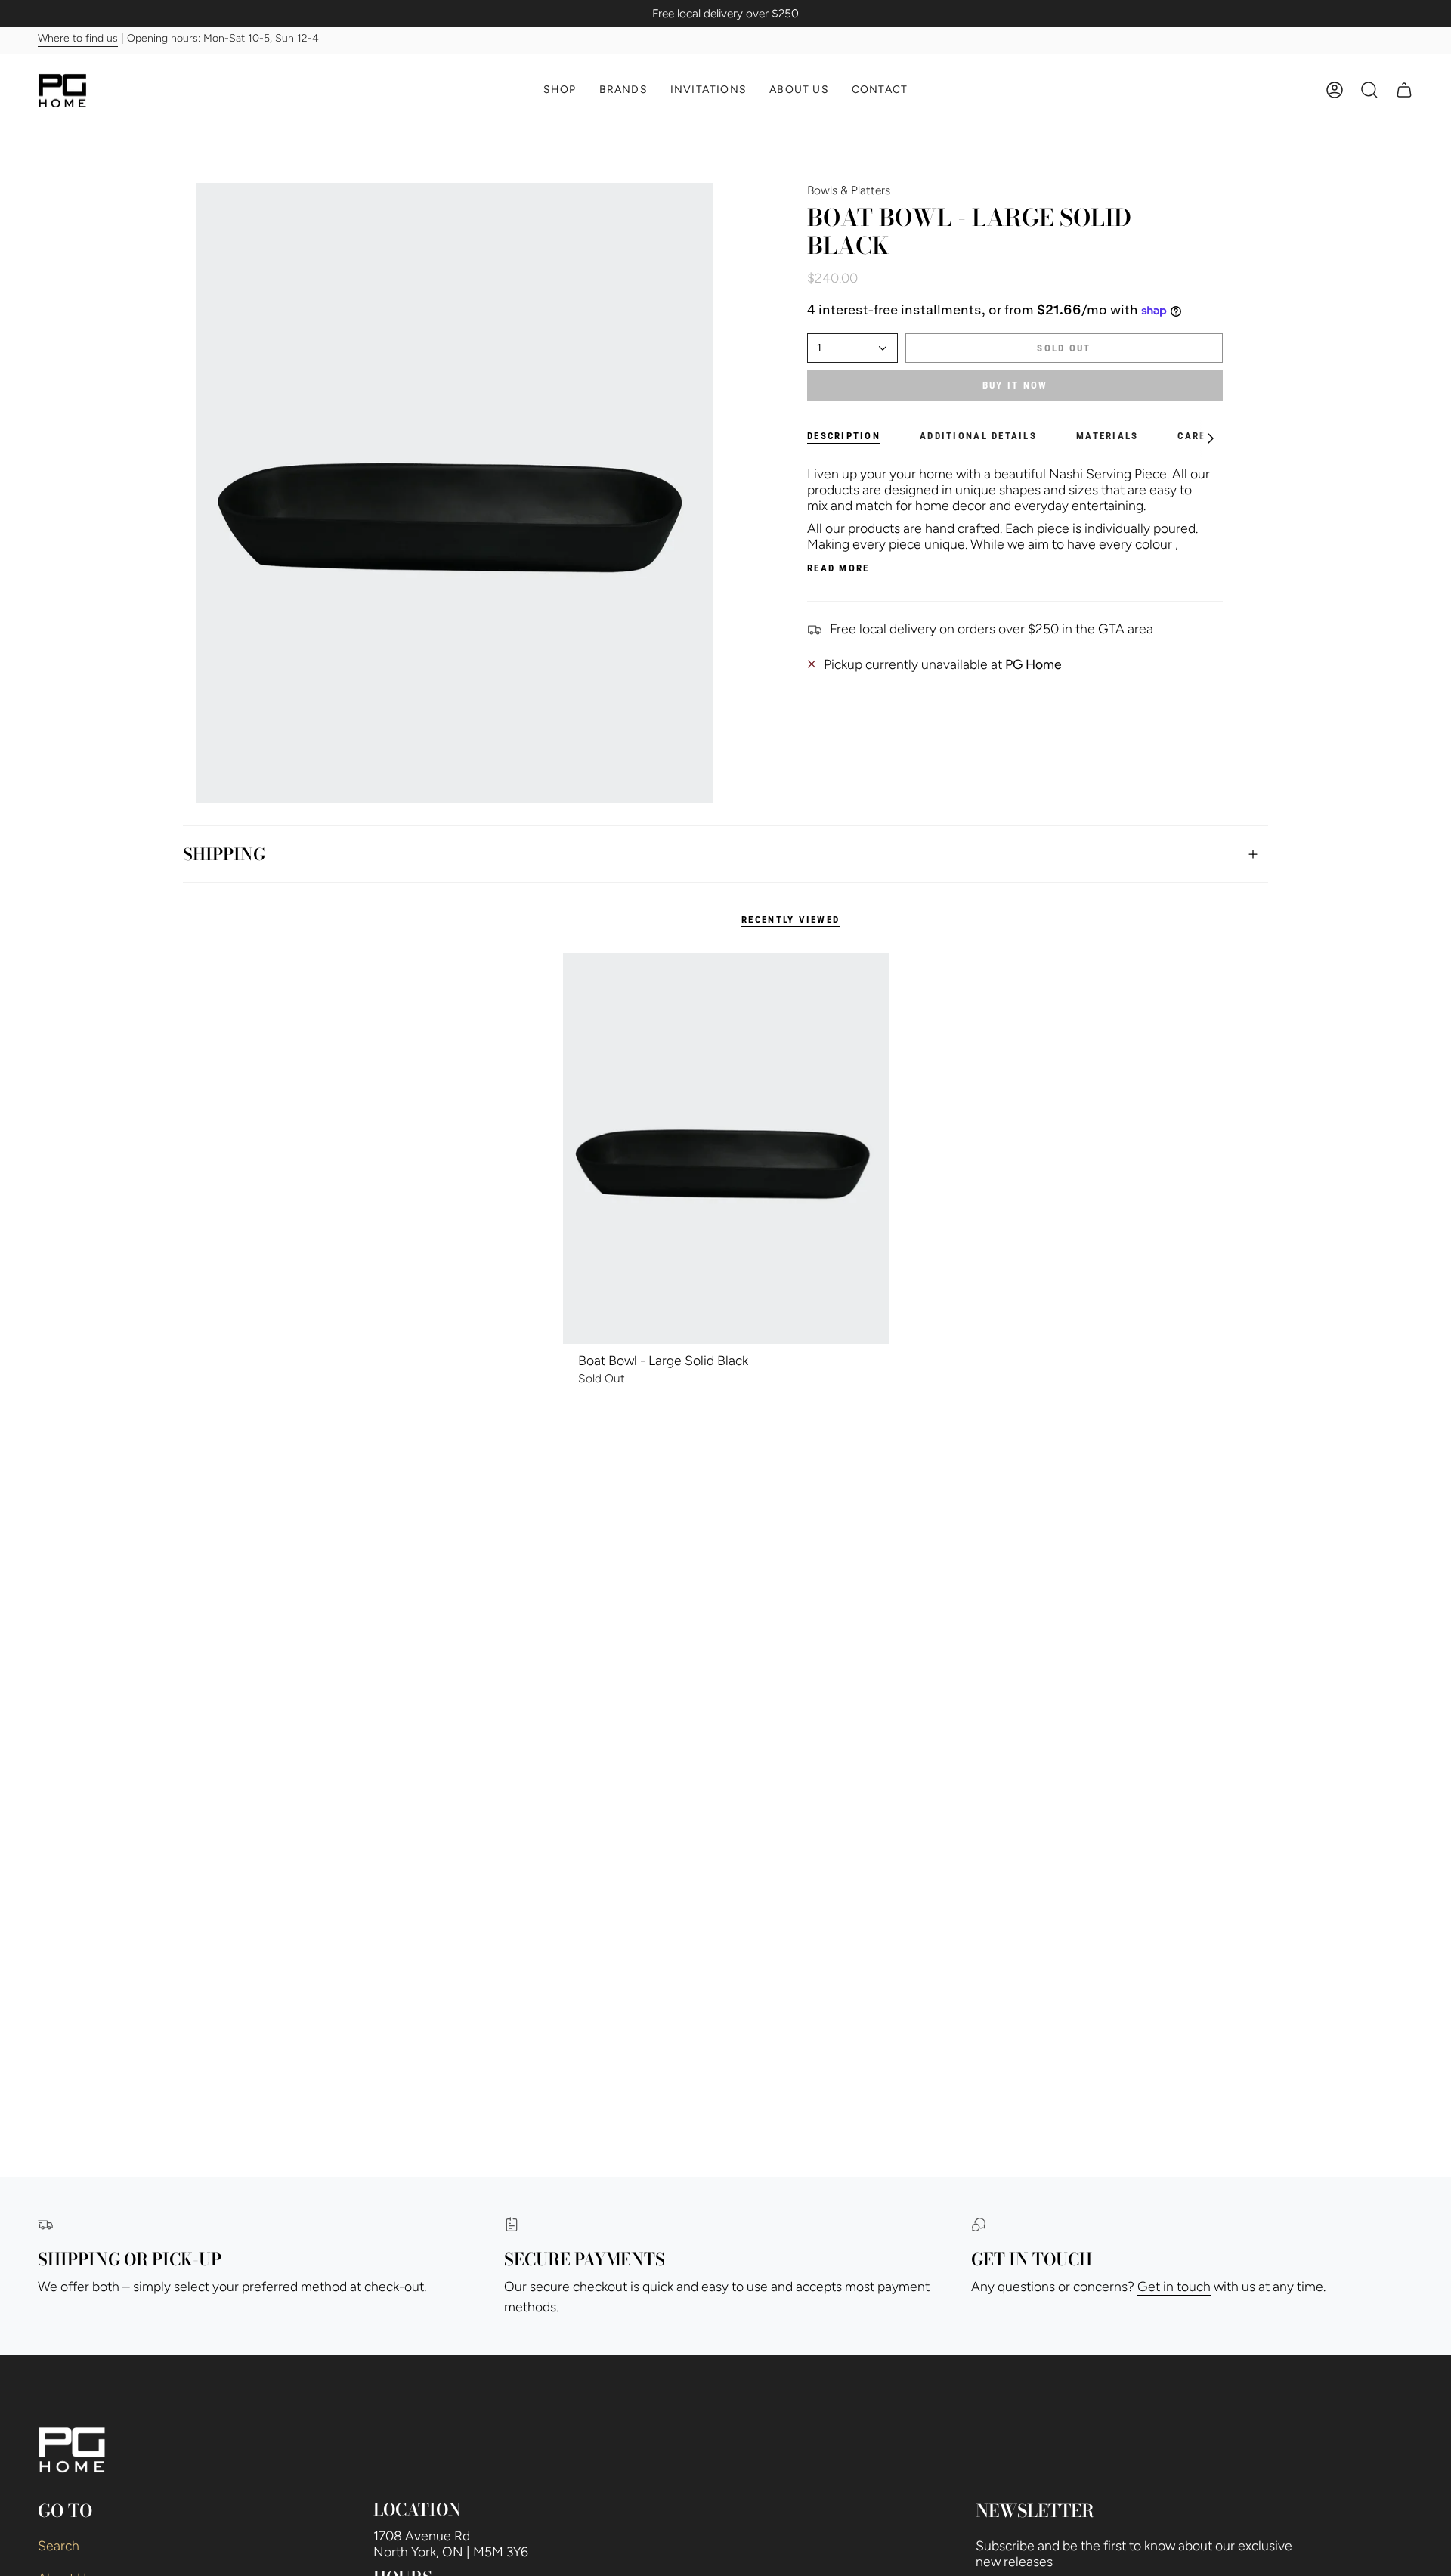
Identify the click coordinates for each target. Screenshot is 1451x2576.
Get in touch (1174, 2286)
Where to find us (78, 39)
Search (59, 2545)
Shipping (224, 854)
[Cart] (1404, 90)
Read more (838, 568)
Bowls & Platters (849, 190)
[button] (560, 90)
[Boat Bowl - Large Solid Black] (726, 1149)
